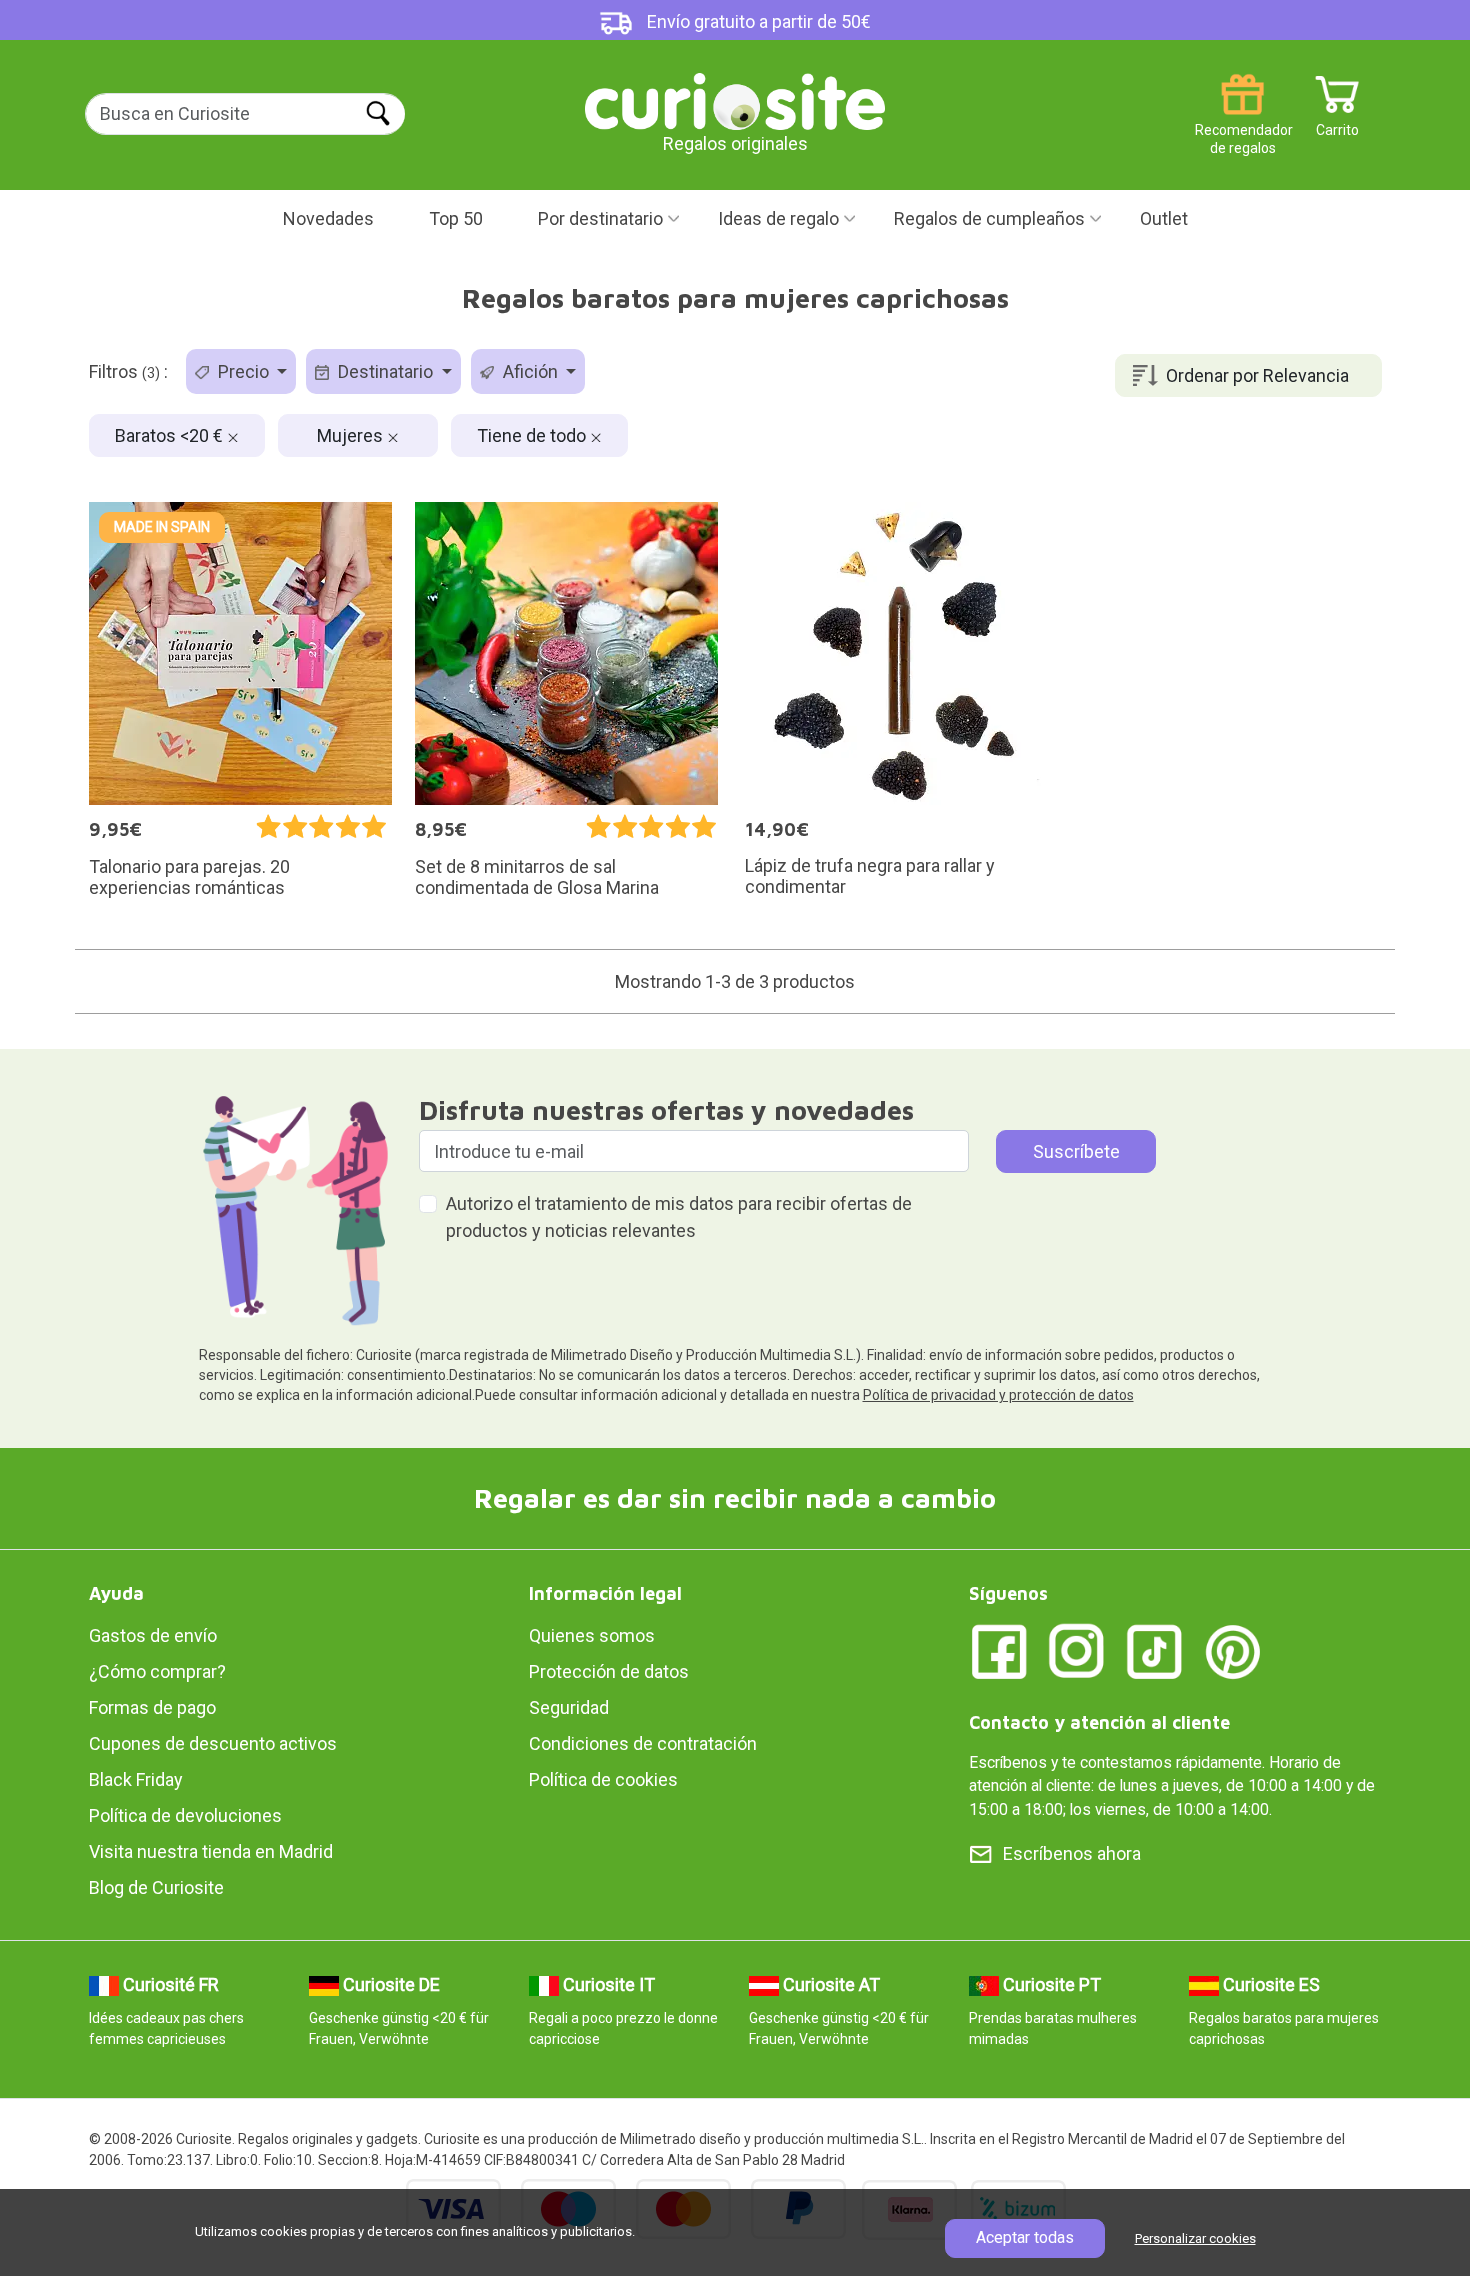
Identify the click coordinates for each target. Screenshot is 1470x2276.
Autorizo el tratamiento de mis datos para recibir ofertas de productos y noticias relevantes (679, 1217)
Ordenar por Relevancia (1257, 375)
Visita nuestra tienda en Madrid (211, 1851)
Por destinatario (600, 218)
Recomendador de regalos (1242, 122)
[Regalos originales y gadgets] (735, 99)
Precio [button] (243, 371)
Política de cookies (603, 1779)
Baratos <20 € (171, 435)
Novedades (328, 218)
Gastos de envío (153, 1635)
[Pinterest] (1233, 1649)
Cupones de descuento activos (213, 1743)
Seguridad (569, 1707)
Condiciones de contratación (643, 1743)
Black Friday (136, 1779)
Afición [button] (530, 371)
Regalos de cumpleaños (989, 218)
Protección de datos (609, 1671)
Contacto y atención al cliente (1099, 1722)
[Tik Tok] (1155, 1649)
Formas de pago (152, 1707)
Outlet (1164, 218)
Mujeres (352, 435)
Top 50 (456, 218)
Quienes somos (592, 1635)
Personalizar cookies (1195, 2238)
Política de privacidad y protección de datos (998, 1395)
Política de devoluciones (185, 1815)
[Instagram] (1077, 1649)
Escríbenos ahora (1072, 1853)
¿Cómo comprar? (157, 1671)
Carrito (1337, 122)
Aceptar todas (1025, 2237)
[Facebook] (999, 1649)
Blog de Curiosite (156, 1887)
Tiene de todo (533, 435)
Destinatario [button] (385, 371)
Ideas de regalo (778, 218)
